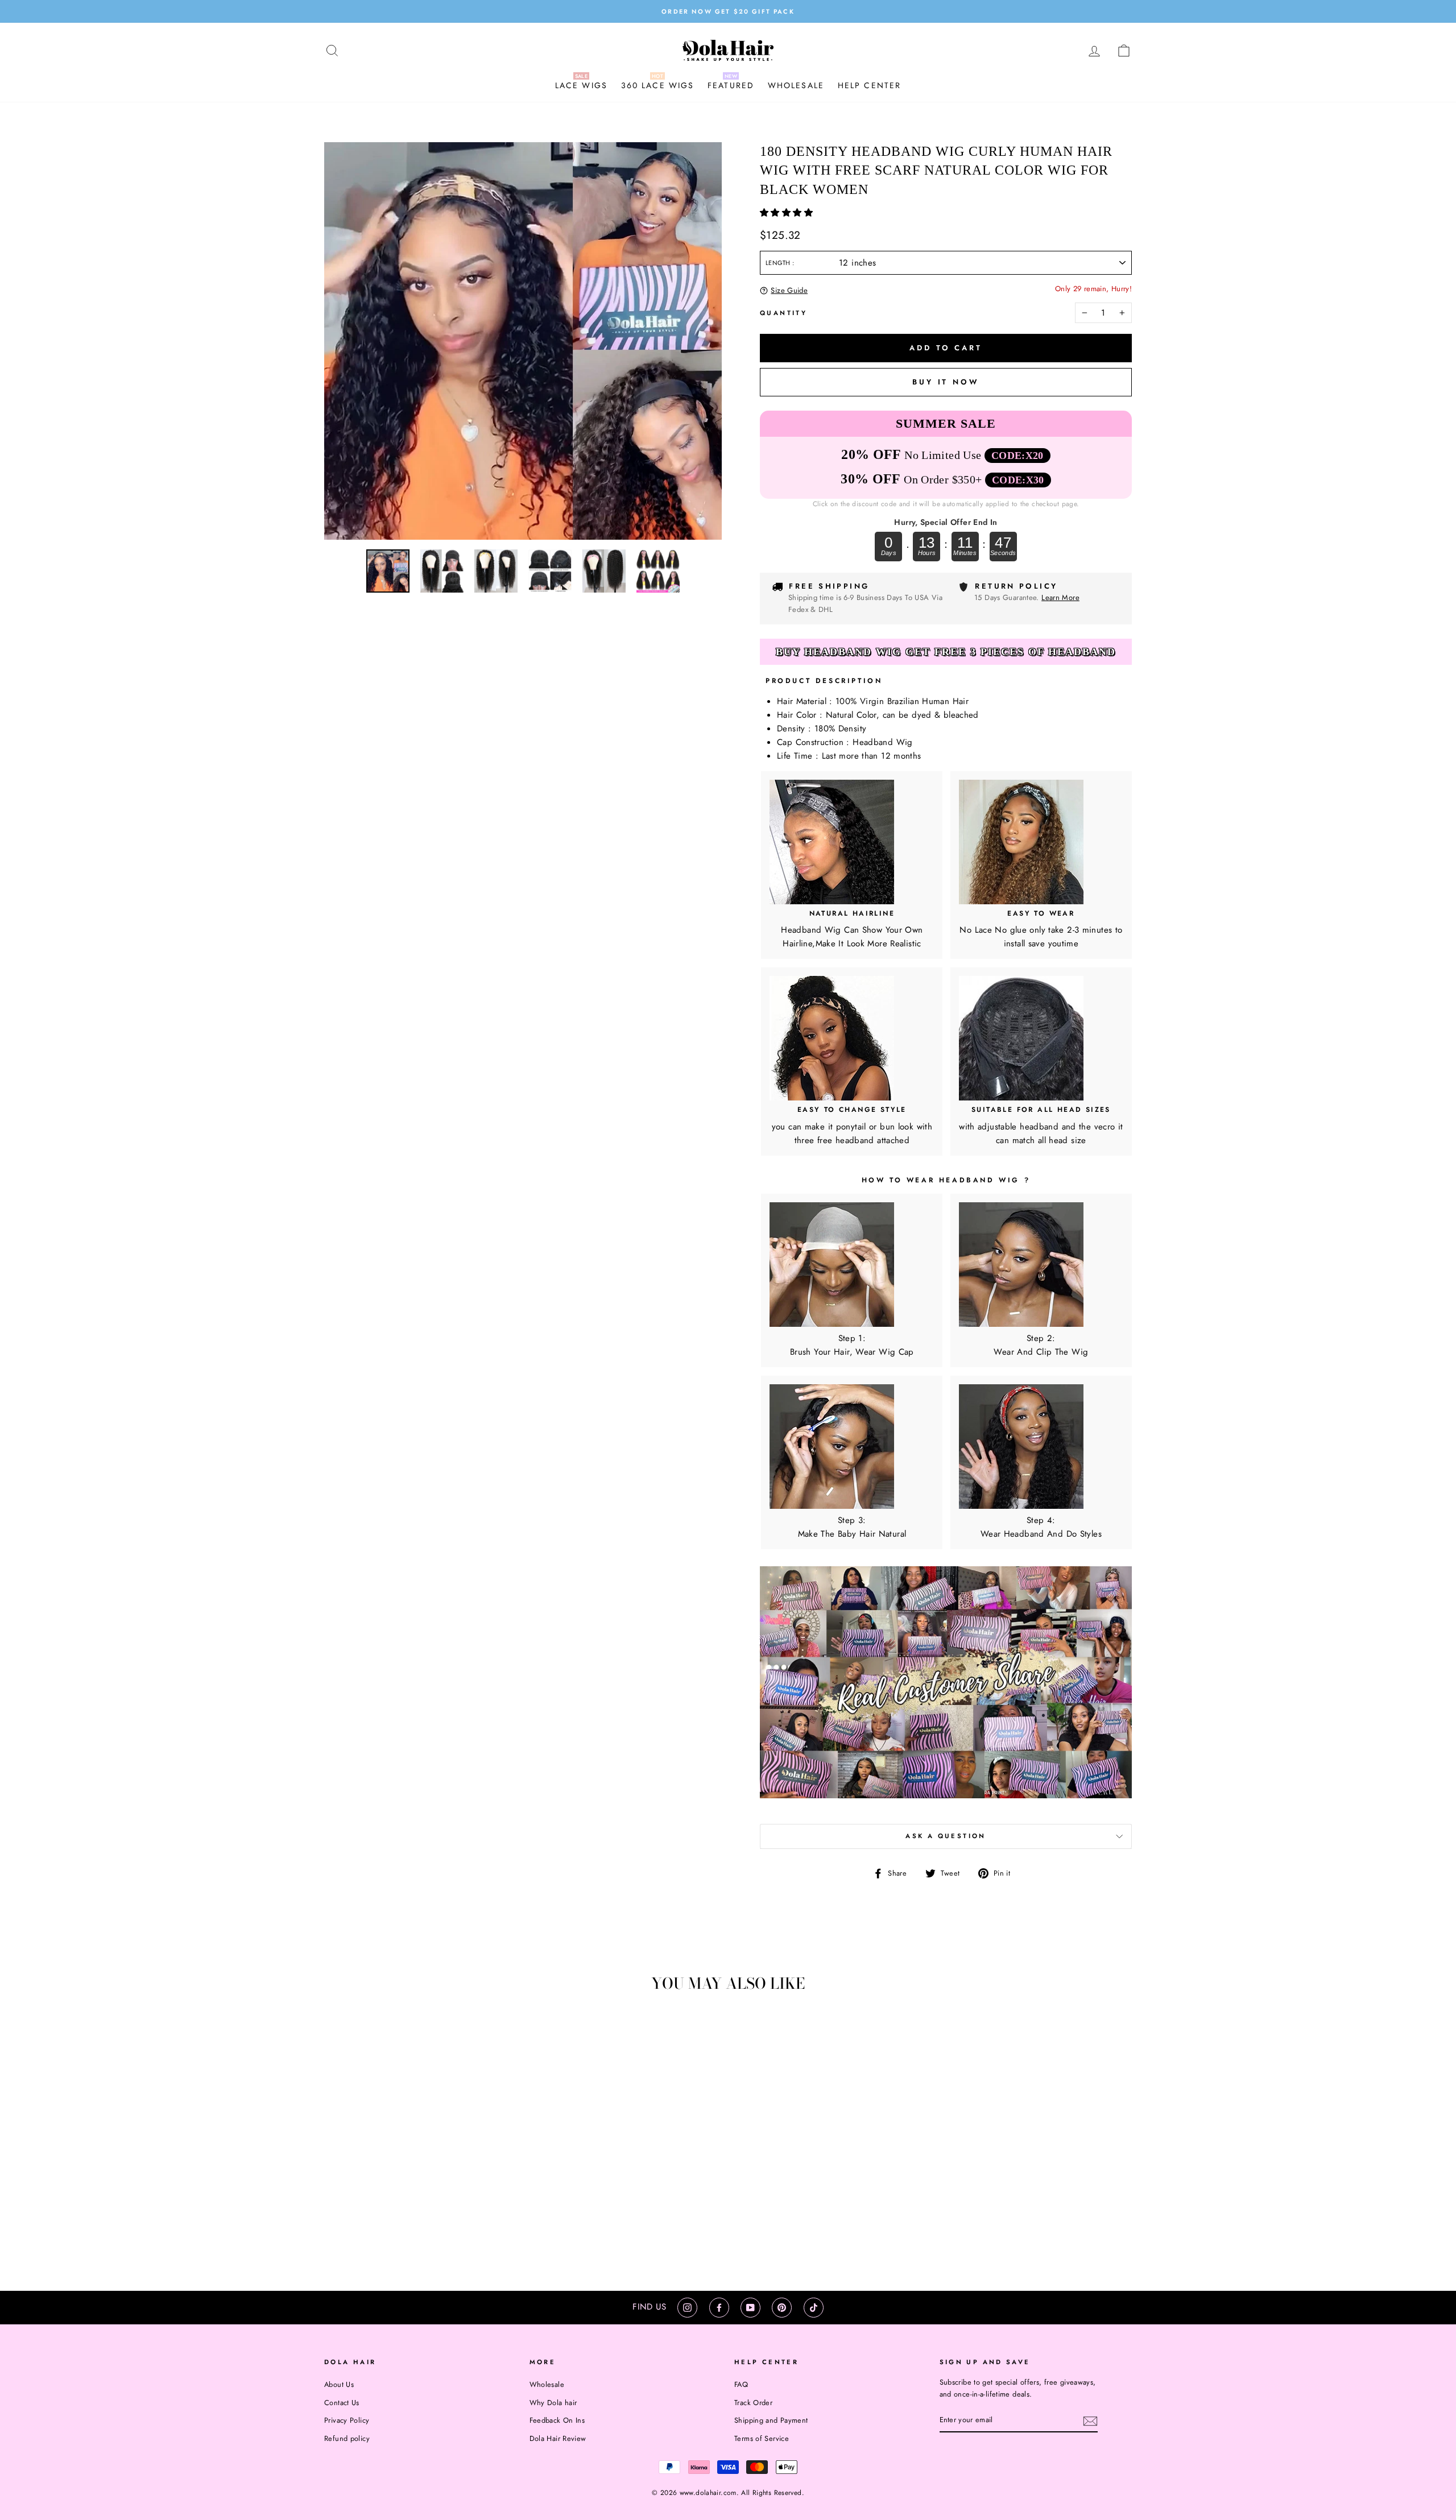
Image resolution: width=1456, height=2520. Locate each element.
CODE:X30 (1018, 480)
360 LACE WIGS (657, 85)
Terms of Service (762, 2438)
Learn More (1060, 597)
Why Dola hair (553, 2403)
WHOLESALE (796, 85)
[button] (788, 213)
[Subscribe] (1090, 2420)
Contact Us (342, 2403)
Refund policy (347, 2438)
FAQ (741, 2384)
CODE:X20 (1017, 456)
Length (779, 263)
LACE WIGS (581, 85)
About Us (339, 2384)
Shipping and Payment (771, 2420)
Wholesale (547, 2384)
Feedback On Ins (557, 2420)
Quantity (783, 313)
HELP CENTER (869, 85)
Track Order (753, 2403)
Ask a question (946, 1836)
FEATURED (731, 85)
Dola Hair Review (558, 2438)
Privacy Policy (347, 2420)
